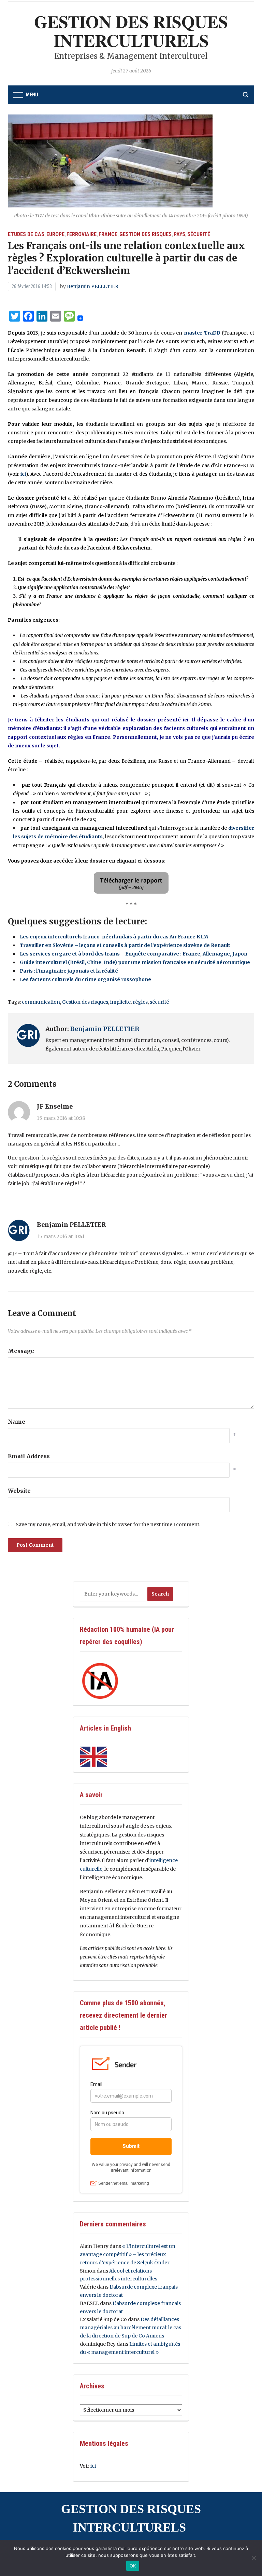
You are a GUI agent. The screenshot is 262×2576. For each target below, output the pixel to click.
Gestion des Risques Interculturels (131, 31)
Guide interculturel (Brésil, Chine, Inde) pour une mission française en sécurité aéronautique (135, 962)
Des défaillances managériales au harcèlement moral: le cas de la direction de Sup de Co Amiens (130, 2328)
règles (140, 1002)
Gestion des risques (145, 234)
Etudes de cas (26, 234)
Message (21, 1351)
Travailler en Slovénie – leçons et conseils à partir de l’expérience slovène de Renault (125, 945)
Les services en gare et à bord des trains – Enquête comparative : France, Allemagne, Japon (134, 954)
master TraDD (202, 333)
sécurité (159, 1002)
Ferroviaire (82, 234)
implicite (120, 1002)
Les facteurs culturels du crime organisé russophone (85, 979)
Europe (55, 234)
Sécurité (199, 234)
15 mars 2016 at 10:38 (61, 1118)
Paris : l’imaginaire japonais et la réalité (69, 971)
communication (41, 1002)
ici (23, 474)
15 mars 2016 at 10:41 (61, 1236)
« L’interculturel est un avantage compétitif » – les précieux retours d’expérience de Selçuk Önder (128, 2254)
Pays (179, 234)
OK (133, 2566)
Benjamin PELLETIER (93, 286)
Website (19, 1491)
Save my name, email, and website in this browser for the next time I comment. (108, 1524)
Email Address (29, 1456)
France (108, 234)
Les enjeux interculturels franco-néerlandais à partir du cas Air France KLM (114, 937)
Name (17, 1422)
